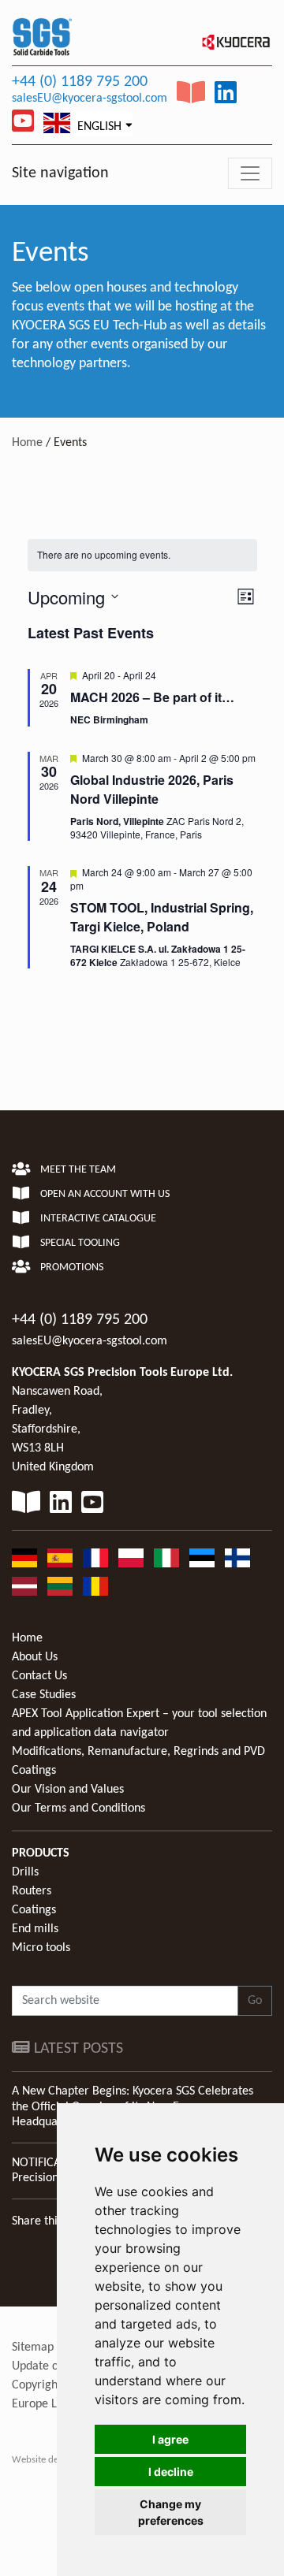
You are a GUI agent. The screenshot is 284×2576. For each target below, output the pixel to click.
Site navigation (60, 173)
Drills (25, 1872)
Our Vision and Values (68, 1790)
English (98, 127)
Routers (32, 1891)
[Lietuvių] (60, 1586)
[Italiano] (166, 1558)
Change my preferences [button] (171, 2512)
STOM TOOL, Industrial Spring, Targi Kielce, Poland (162, 917)
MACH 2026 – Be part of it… (152, 697)
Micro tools (41, 1948)
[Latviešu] (24, 1586)
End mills (35, 1929)
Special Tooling (79, 1243)
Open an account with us (104, 1194)
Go (255, 2001)
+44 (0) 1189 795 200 (80, 82)
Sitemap (33, 2347)
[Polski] (131, 1558)
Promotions (71, 1268)
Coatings (34, 1910)
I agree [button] (170, 2439)
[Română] (95, 1586)
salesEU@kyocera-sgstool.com (90, 99)
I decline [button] (171, 2472)
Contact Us (39, 1676)
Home (27, 443)
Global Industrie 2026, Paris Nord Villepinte (152, 789)
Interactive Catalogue (97, 1219)
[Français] (95, 1558)
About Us (35, 1657)
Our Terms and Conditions (78, 1808)
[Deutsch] (24, 1558)
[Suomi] (237, 1558)
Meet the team (77, 1170)
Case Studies (44, 1695)
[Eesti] (202, 1558)
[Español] (60, 1558)
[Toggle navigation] (250, 173)
